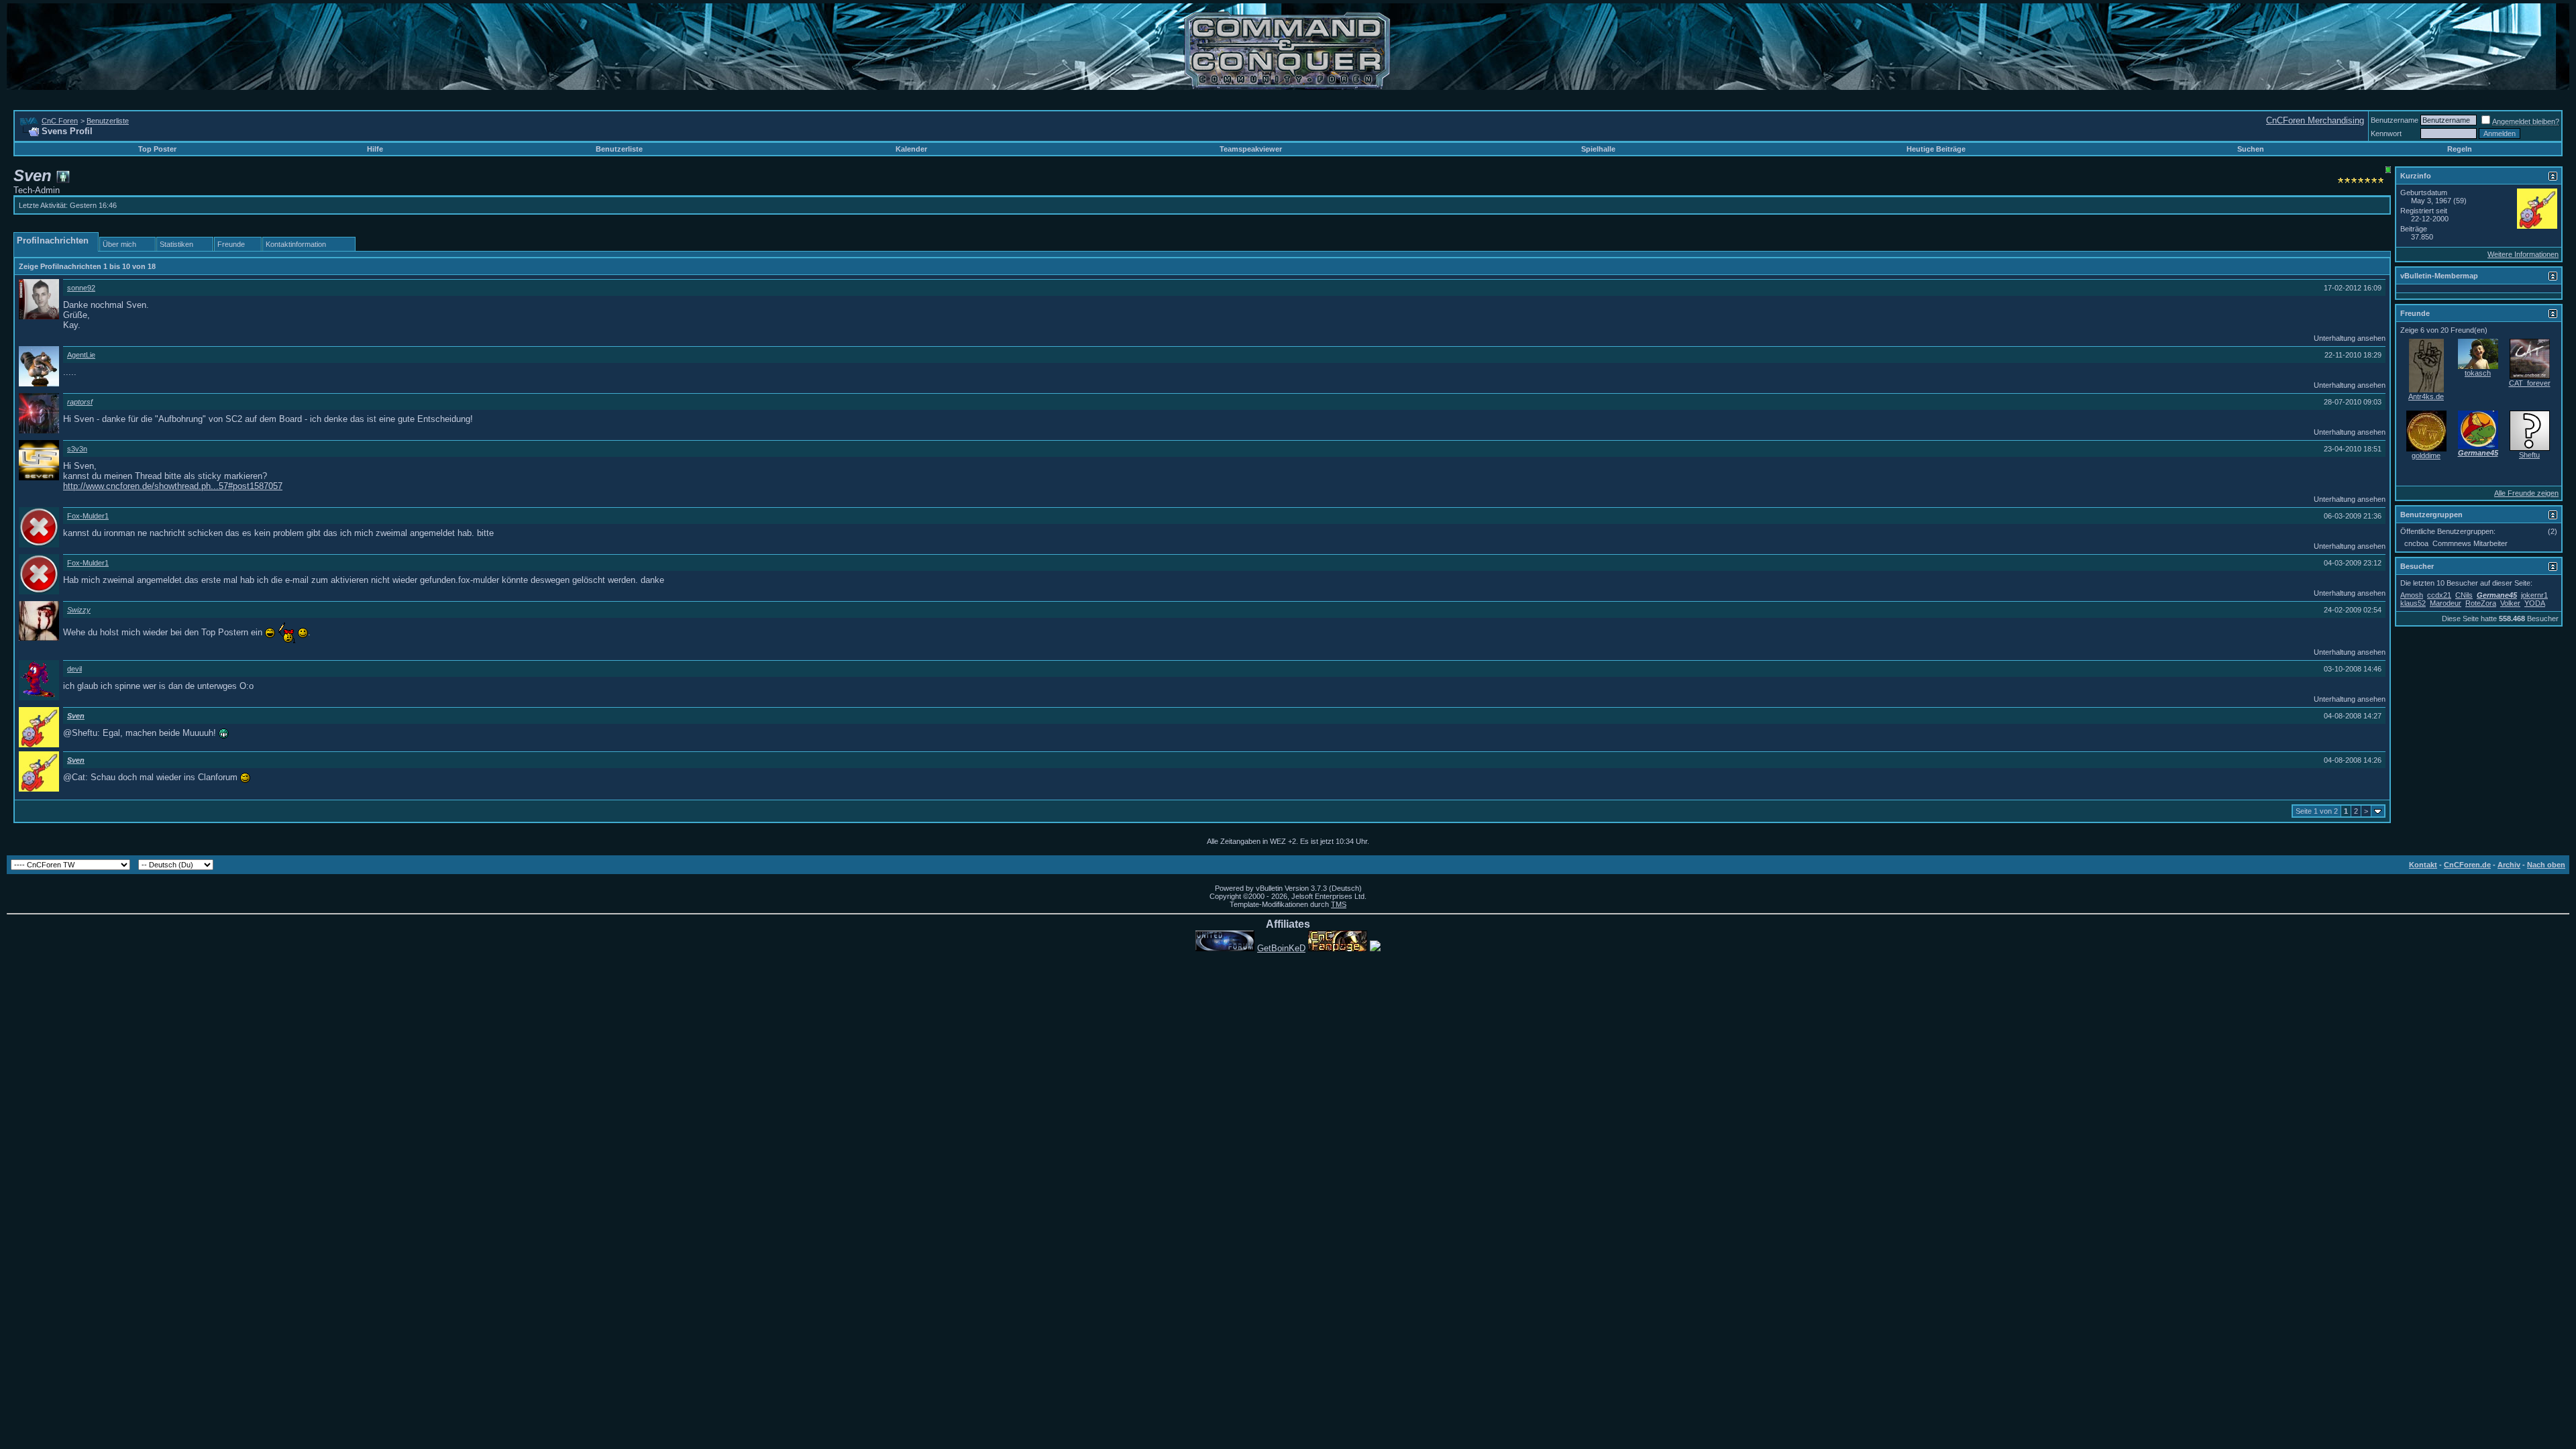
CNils (2464, 595)
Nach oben (2546, 865)
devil (74, 669)
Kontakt (2423, 865)
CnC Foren (60, 121)
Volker (2510, 603)
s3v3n (77, 449)
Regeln (2460, 149)
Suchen (2251, 149)
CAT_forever (2530, 383)
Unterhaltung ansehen (2350, 338)
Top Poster (157, 149)
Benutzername (2395, 120)
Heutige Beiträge (1936, 149)
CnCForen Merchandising (2315, 120)
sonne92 (81, 288)
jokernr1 (2534, 595)
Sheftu (2529, 455)
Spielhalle (1598, 149)
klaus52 (2413, 603)
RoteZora (2481, 603)
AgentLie (81, 355)
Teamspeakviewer (1251, 149)
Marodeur (2446, 603)
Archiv (2509, 865)
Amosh (2412, 595)
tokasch (2478, 373)
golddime (2426, 455)
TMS (1339, 904)
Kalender (911, 149)
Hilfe (375, 149)
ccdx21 (2439, 595)
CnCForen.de (2467, 865)
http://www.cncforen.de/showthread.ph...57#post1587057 (173, 486)
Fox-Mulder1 (88, 516)
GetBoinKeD (1281, 948)
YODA (2535, 603)
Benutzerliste (108, 121)
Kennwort (2386, 133)
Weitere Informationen (2523, 254)
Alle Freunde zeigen (2526, 493)
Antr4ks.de (2426, 396)
